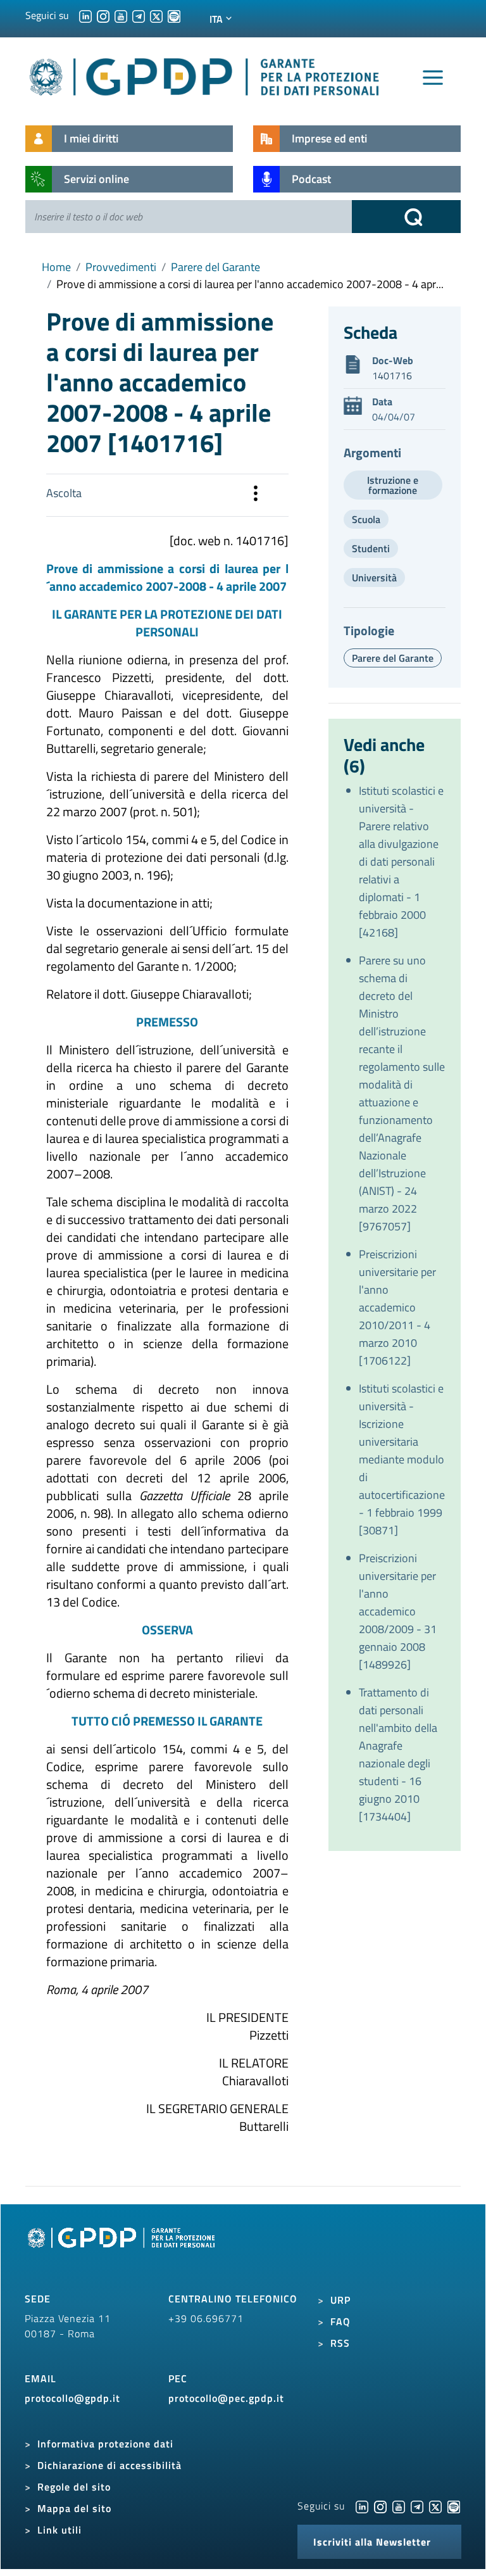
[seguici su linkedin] (85, 15)
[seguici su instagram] (103, 15)
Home (56, 267)
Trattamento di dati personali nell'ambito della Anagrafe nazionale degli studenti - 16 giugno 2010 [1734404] (398, 1754)
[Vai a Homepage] (123, 2252)
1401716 (392, 376)
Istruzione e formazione (393, 485)
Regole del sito (74, 2487)
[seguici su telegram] (139, 15)
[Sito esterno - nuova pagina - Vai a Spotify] (454, 2506)
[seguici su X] (156, 15)
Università (374, 578)
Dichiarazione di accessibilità (109, 2465)
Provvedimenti (121, 267)
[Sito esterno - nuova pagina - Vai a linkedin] (362, 2506)
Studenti (371, 548)
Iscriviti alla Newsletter (372, 2542)
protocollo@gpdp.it (72, 2398)
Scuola (366, 519)
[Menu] (433, 78)
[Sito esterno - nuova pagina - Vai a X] (435, 2506)
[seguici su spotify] (174, 15)
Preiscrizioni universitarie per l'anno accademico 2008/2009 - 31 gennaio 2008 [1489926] (398, 1611)
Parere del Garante (215, 267)
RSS (340, 2343)
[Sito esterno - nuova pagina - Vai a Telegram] (417, 2506)
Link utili (59, 2530)
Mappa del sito (74, 2508)
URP (340, 2300)
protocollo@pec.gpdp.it (226, 2398)
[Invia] (406, 217)
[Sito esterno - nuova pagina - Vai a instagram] (380, 2506)
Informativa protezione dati (105, 2444)
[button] (256, 495)
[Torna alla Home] (205, 74)
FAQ (340, 2321)
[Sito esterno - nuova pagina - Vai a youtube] (399, 2506)
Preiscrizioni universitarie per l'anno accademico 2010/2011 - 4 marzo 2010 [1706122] (397, 1307)
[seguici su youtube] (121, 15)
